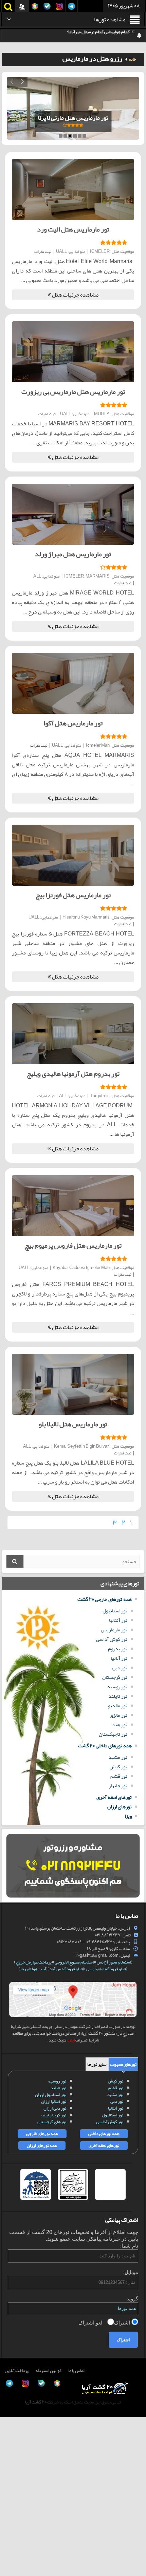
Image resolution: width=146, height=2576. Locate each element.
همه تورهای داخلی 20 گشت (105, 1746)
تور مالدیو (118, 1706)
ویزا (128, 1816)
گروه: (132, 2299)
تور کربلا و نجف (54, 2115)
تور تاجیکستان (113, 1734)
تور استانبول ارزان (51, 2095)
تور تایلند (118, 1696)
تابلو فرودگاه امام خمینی (106, 1969)
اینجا (71, 2040)
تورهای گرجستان (52, 2122)
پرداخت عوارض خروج (34, 1962)
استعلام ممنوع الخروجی (74, 1962)
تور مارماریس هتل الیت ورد (73, 229)
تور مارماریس (114, 1630)
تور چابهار (118, 1786)
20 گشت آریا (36, 2402)
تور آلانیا (119, 1658)
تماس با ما (76, 2371)
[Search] (15, 1561)
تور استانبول (115, 1611)
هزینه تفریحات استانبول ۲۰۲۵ (104, 36)
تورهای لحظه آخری (114, 1797)
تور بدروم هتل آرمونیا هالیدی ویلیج (73, 1073)
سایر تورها (97, 2064)
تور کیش (118, 1767)
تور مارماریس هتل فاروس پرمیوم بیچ (73, 1245)
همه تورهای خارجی (42, 2134)
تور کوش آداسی (112, 1639)
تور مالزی (118, 1715)
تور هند (120, 1725)
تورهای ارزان (120, 1807)
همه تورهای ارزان (42, 2146)
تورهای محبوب (123, 2064)
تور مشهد (118, 1757)
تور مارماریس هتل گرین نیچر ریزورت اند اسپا (73, 118)
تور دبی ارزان (55, 2108)
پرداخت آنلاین (17, 2371)
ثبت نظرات (43, 251)
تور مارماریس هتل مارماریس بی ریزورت (73, 391)
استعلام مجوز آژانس (114, 1962)
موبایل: (131, 2272)
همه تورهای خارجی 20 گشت (105, 1599)
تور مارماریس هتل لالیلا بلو (73, 1424)
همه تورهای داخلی (104, 2134)
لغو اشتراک (91, 2323)
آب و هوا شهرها (33, 1969)
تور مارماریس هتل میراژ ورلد (73, 554)
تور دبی (120, 1668)
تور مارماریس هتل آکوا (73, 723)
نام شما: (129, 2246)
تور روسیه (117, 1687)
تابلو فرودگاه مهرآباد (66, 1969)
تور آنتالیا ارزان (54, 2101)
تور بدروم (118, 1649)
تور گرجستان (115, 1677)
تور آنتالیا (118, 1620)
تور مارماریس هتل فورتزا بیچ (73, 895)
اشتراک (123, 2323)
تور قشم (119, 1776)
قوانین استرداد (48, 2371)
